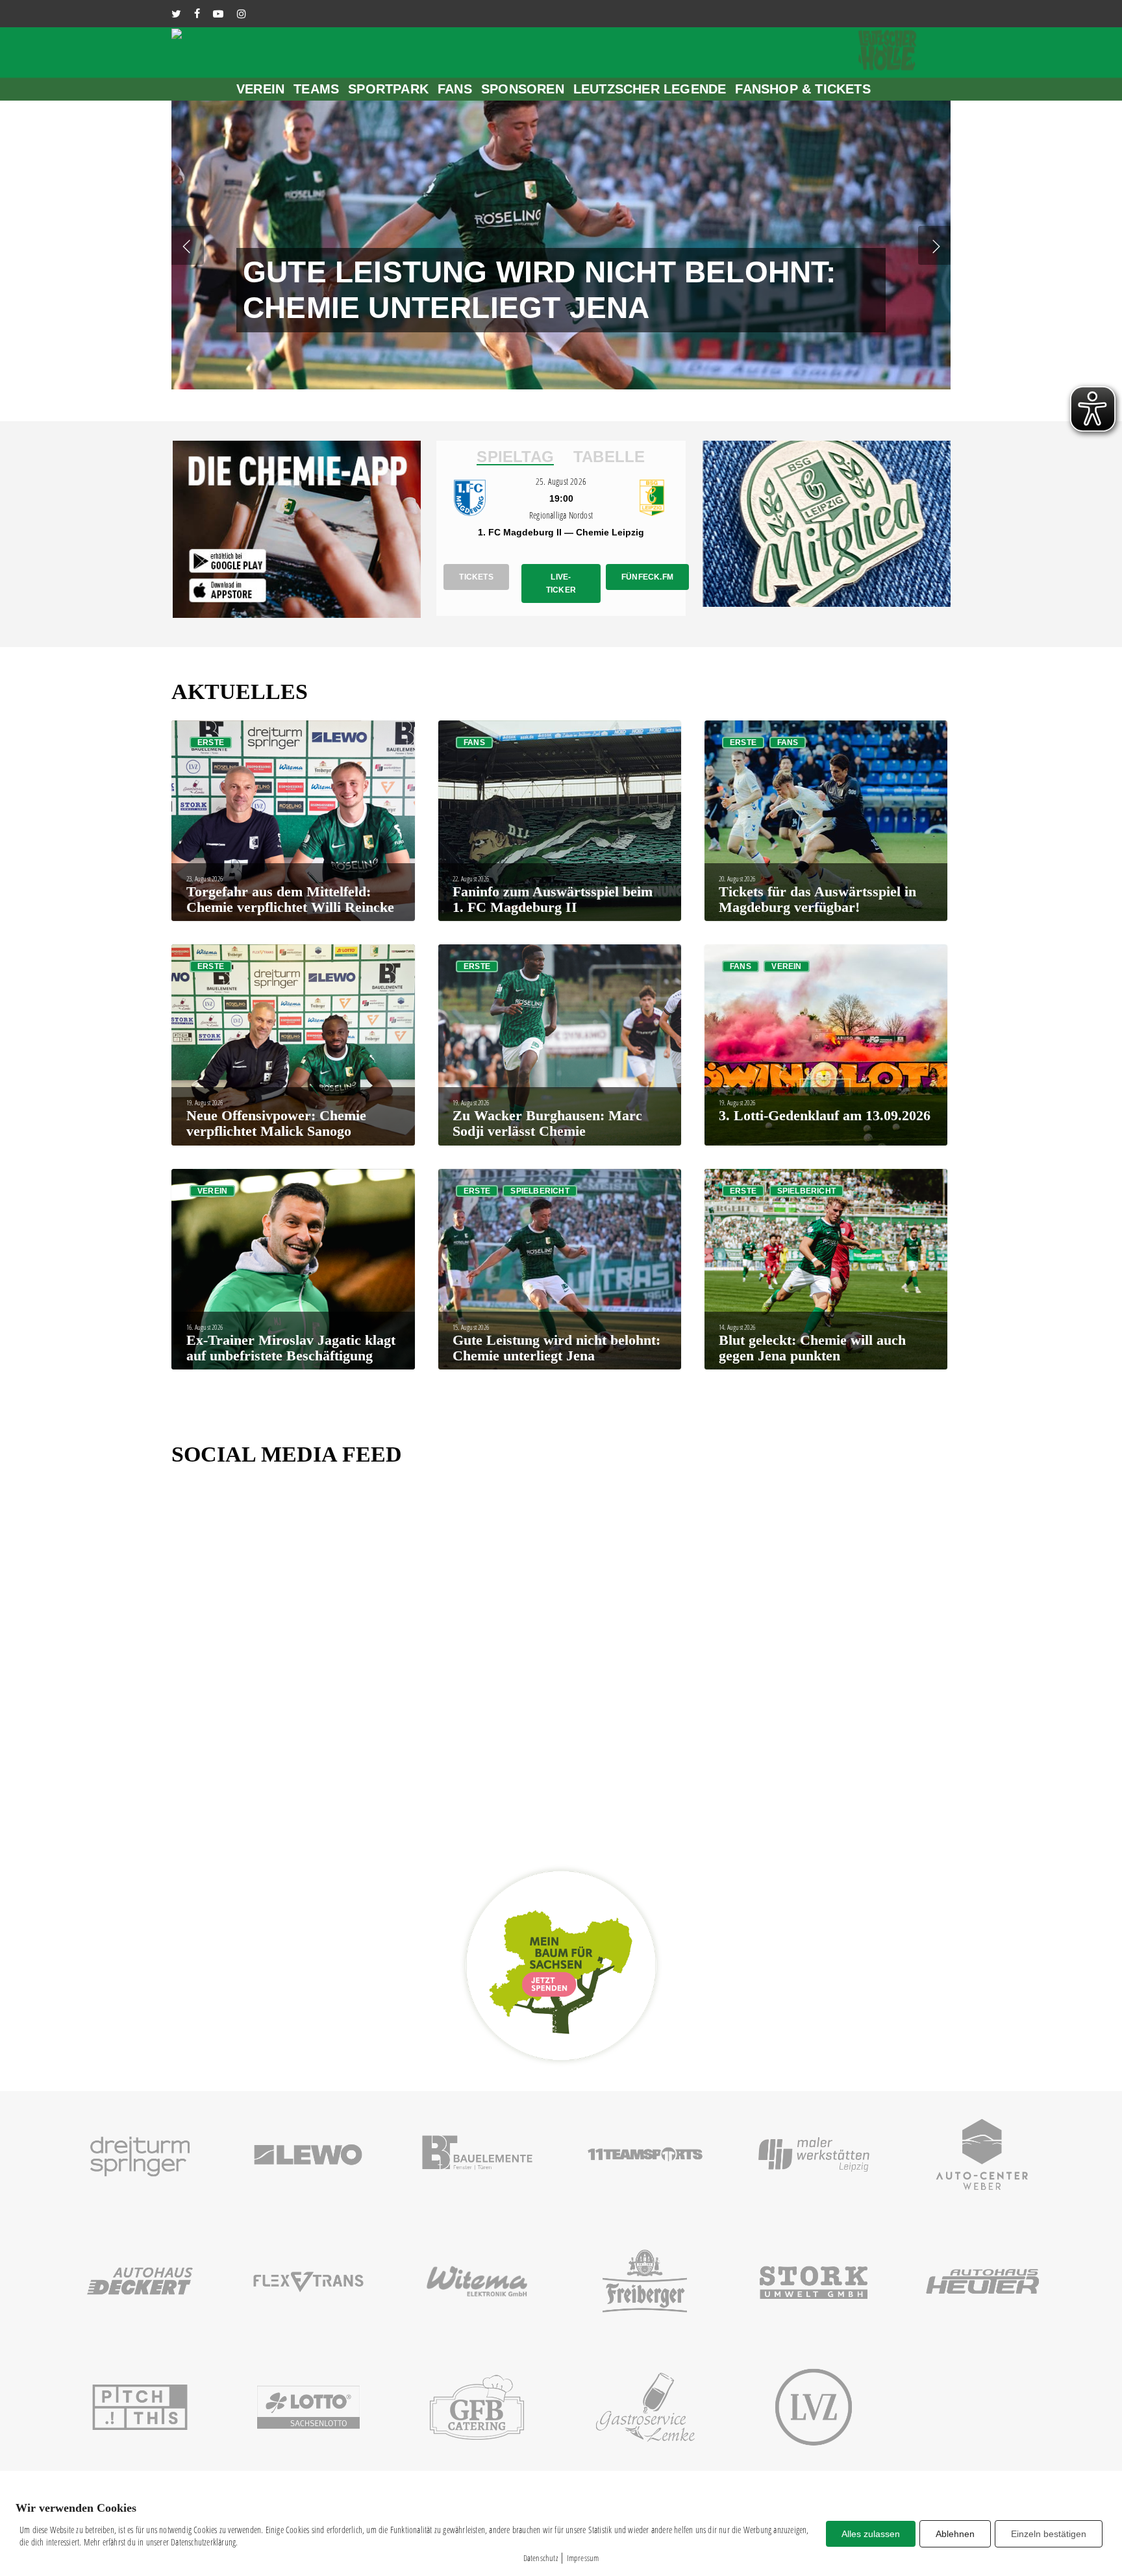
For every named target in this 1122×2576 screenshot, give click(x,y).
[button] (515, 457)
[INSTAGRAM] (242, 14)
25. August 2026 (561, 481)
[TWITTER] (176, 14)
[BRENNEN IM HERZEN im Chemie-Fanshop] (916, 529)
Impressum (583, 2558)
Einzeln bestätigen (1049, 2534)
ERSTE (211, 742)
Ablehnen (955, 2534)
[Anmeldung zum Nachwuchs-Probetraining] (386, 529)
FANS (474, 742)
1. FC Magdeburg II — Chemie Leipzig (561, 532)
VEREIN (786, 966)
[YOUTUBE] (218, 14)
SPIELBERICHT (540, 1191)
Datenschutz (541, 2558)
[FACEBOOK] (197, 14)
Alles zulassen (871, 2534)
